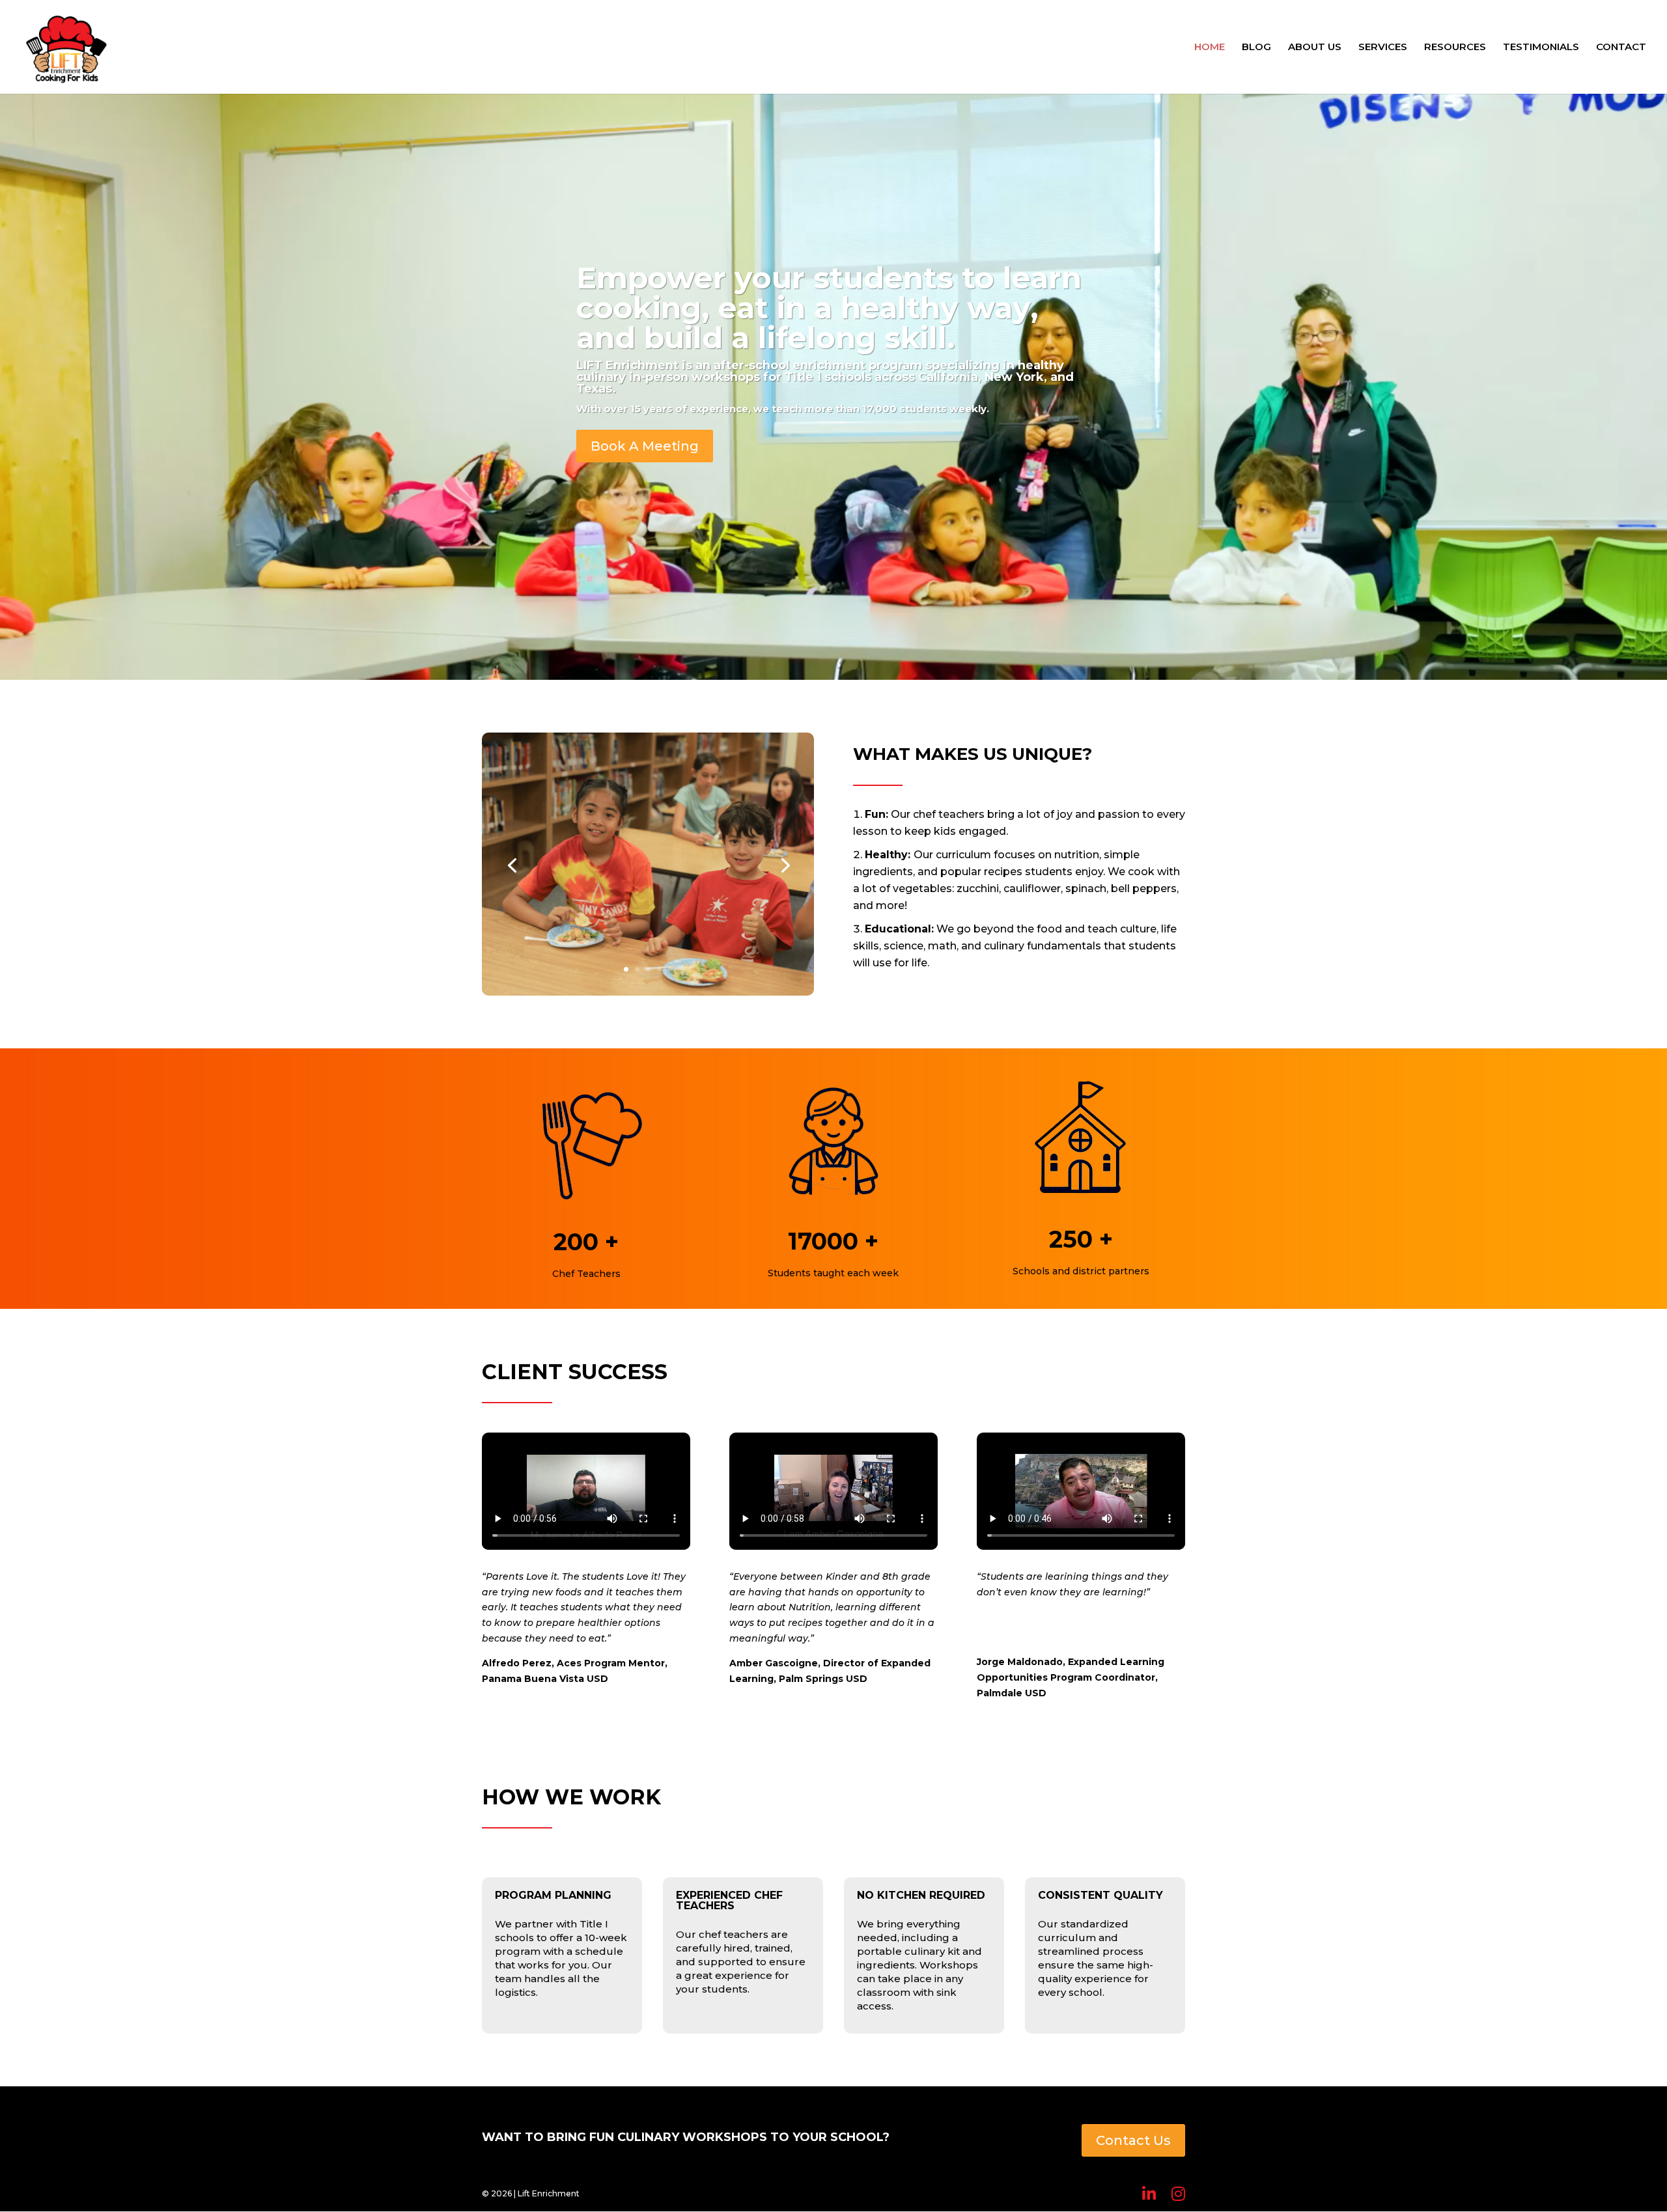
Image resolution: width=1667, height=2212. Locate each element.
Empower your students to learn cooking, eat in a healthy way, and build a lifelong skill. (829, 308)
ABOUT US (1315, 48)
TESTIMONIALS (1541, 48)
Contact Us (1133, 2140)
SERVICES (1383, 48)
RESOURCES (1455, 48)
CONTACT (1621, 48)
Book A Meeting (645, 446)
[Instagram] (1178, 2194)
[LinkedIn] (1149, 2194)
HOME (1210, 48)
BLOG (1256, 48)
